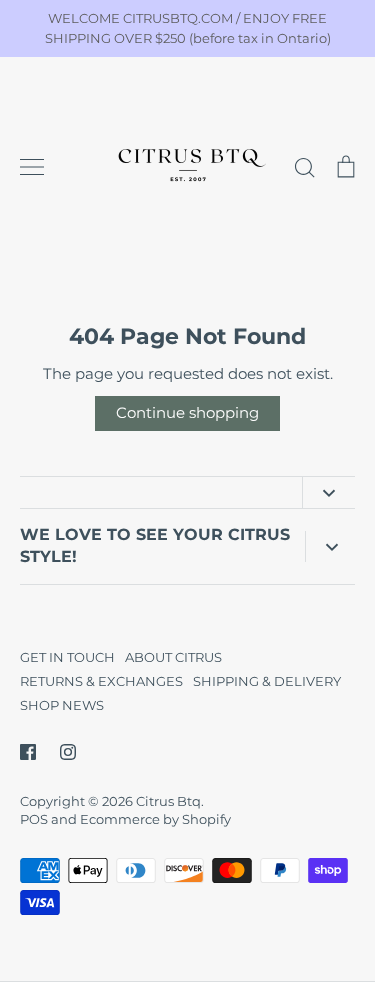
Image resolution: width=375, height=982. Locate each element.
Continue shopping (187, 412)
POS (34, 819)
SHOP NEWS (62, 705)
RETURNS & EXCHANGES (101, 681)
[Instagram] (68, 752)
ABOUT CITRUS (173, 657)
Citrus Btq (168, 801)
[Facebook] (28, 752)
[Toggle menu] (32, 167)
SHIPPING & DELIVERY (267, 681)
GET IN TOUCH (67, 657)
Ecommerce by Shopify (155, 819)
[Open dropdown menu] (328, 492)
